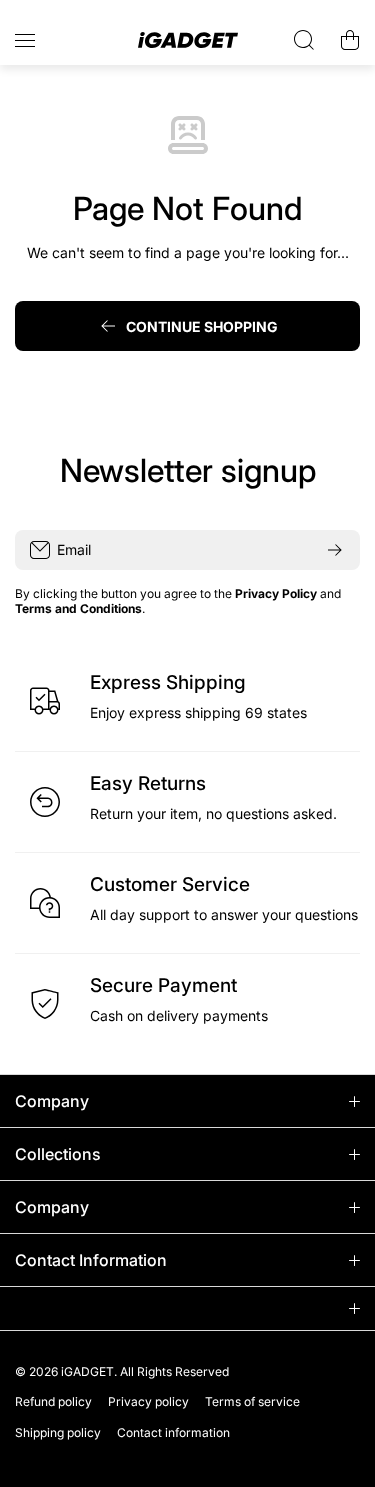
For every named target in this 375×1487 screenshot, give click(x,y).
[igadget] (188, 40)
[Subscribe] (335, 550)
